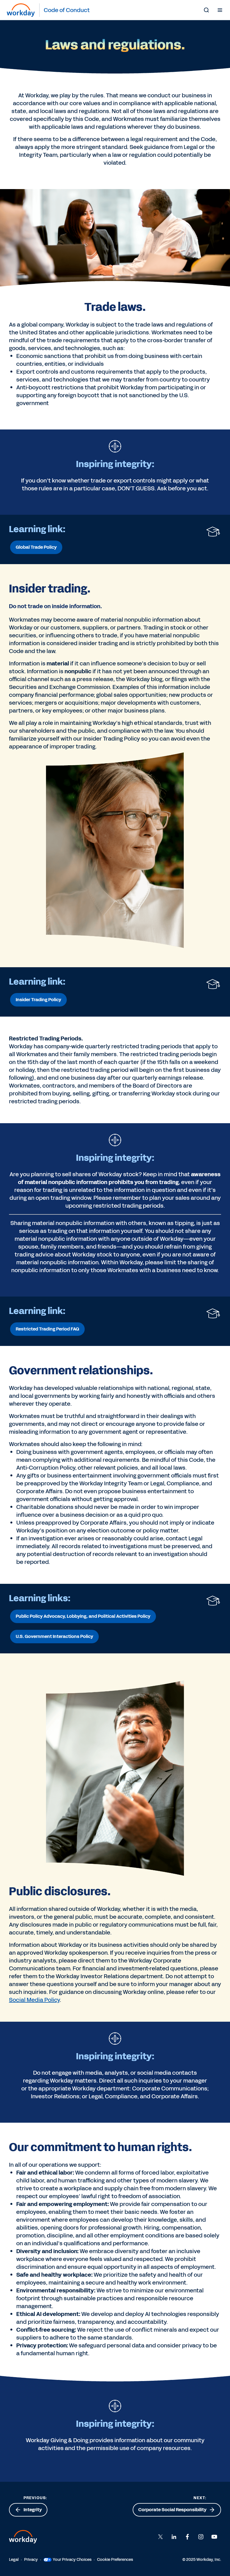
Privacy (31, 2560)
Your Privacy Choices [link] (72, 2560)
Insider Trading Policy (38, 1000)
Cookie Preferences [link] (115, 2560)
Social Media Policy (34, 2000)
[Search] (206, 10)
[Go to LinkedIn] (174, 2537)
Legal (14, 2560)
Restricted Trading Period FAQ (47, 1329)
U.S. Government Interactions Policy (54, 1636)
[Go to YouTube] (214, 2537)
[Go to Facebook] (187, 2537)
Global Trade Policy (36, 547)
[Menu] (220, 10)
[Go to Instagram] (201, 2537)
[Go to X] (160, 2537)
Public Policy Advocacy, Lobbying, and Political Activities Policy (83, 1616)
